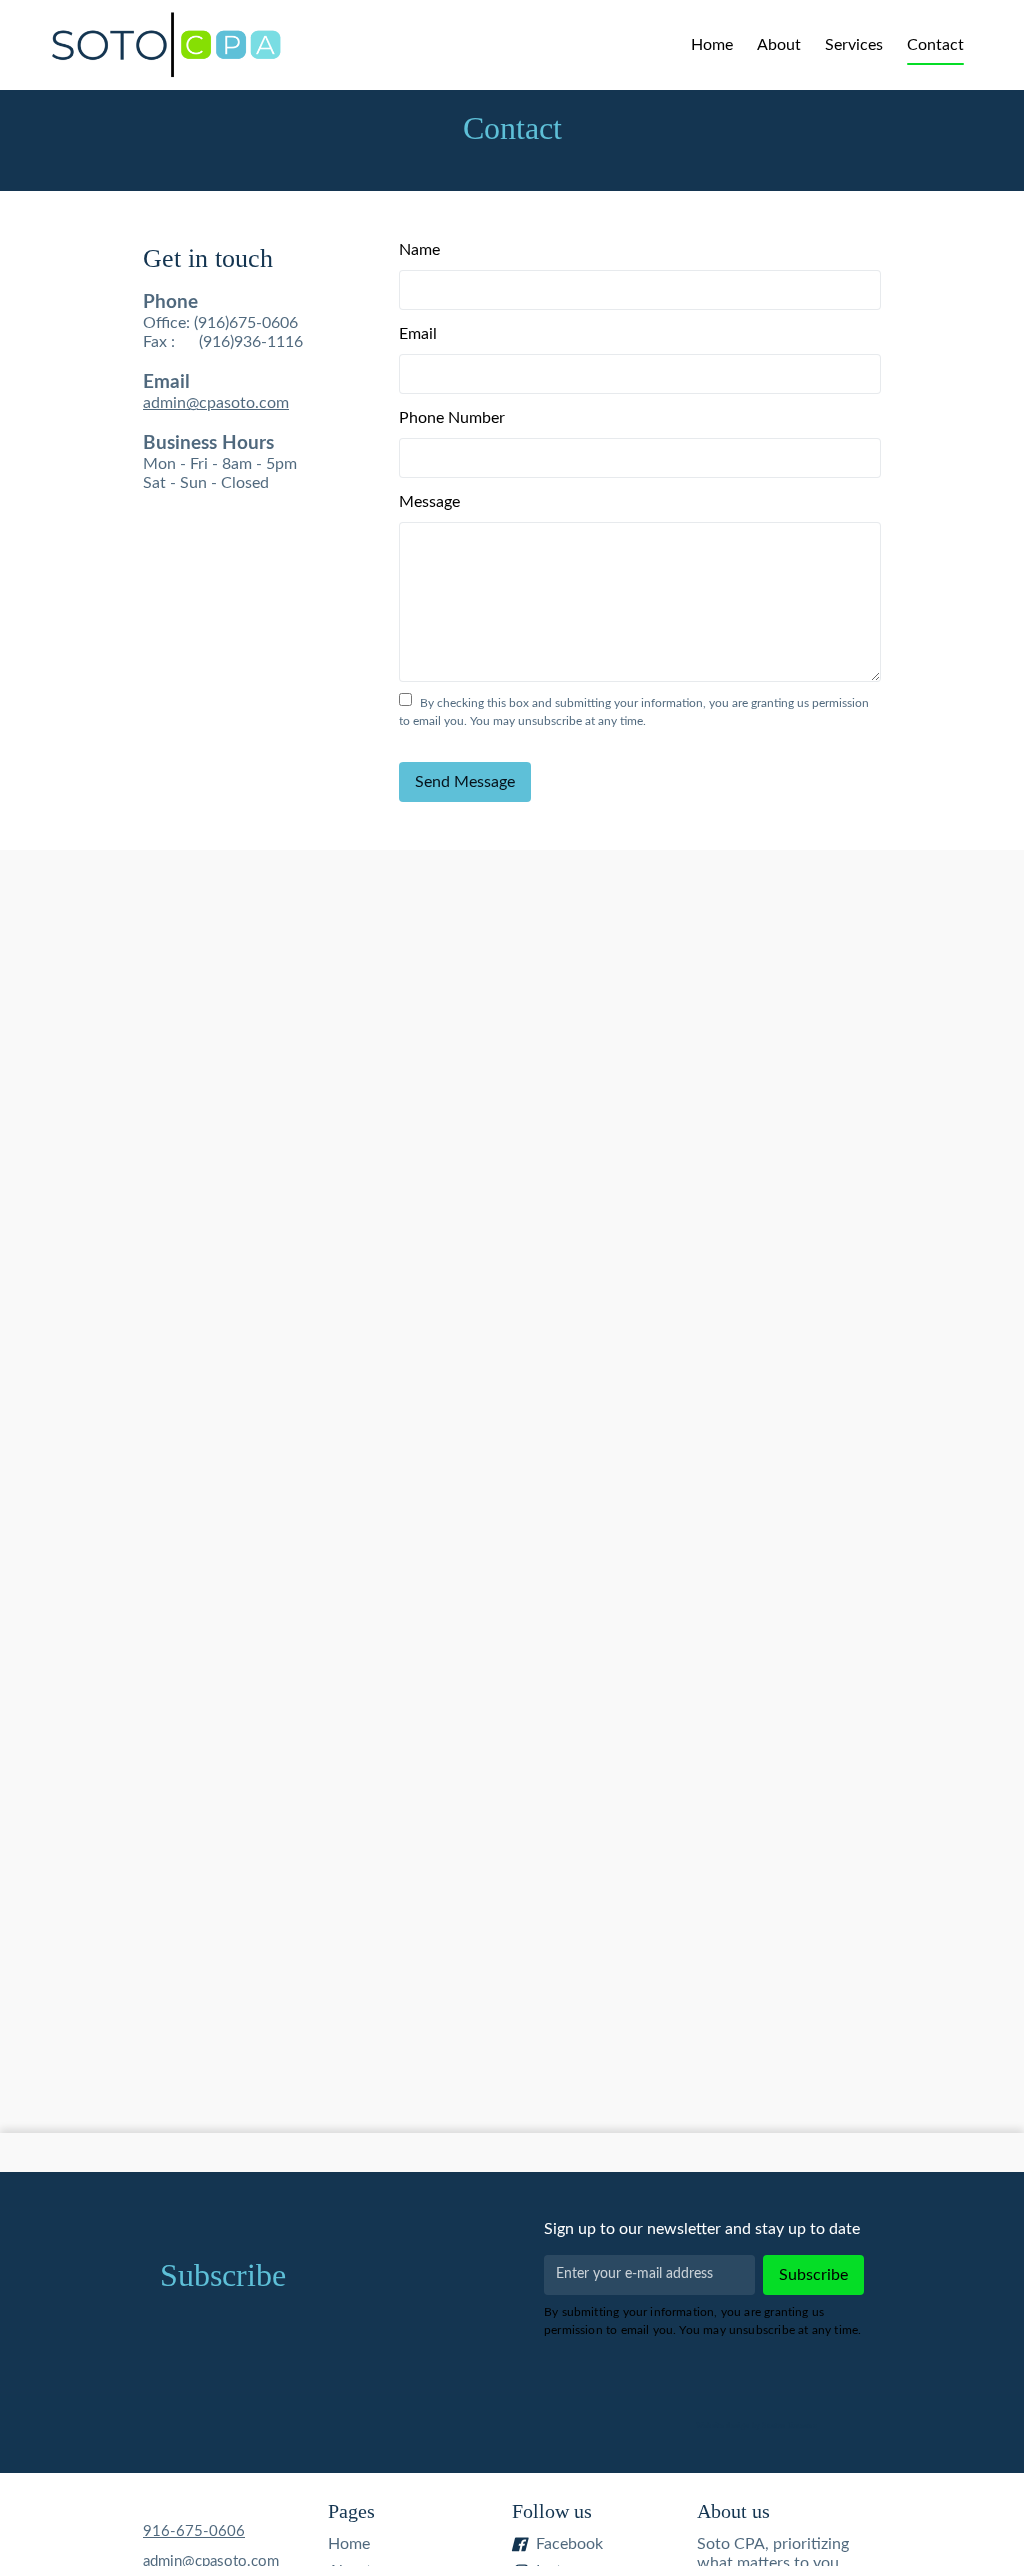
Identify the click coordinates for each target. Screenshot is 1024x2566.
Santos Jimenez (789, 2425)
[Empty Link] (166, 45)
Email (418, 334)
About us (733, 2511)
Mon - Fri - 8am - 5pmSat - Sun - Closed (223, 392)
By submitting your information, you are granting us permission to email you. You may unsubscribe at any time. (702, 2321)
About (779, 45)
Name (419, 250)
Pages (351, 2511)
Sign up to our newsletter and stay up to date (702, 2229)
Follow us (552, 2511)
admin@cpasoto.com (216, 403)
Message (429, 502)
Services (854, 45)
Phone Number (452, 418)
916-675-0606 (194, 2531)
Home (712, 45)
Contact (935, 45)
